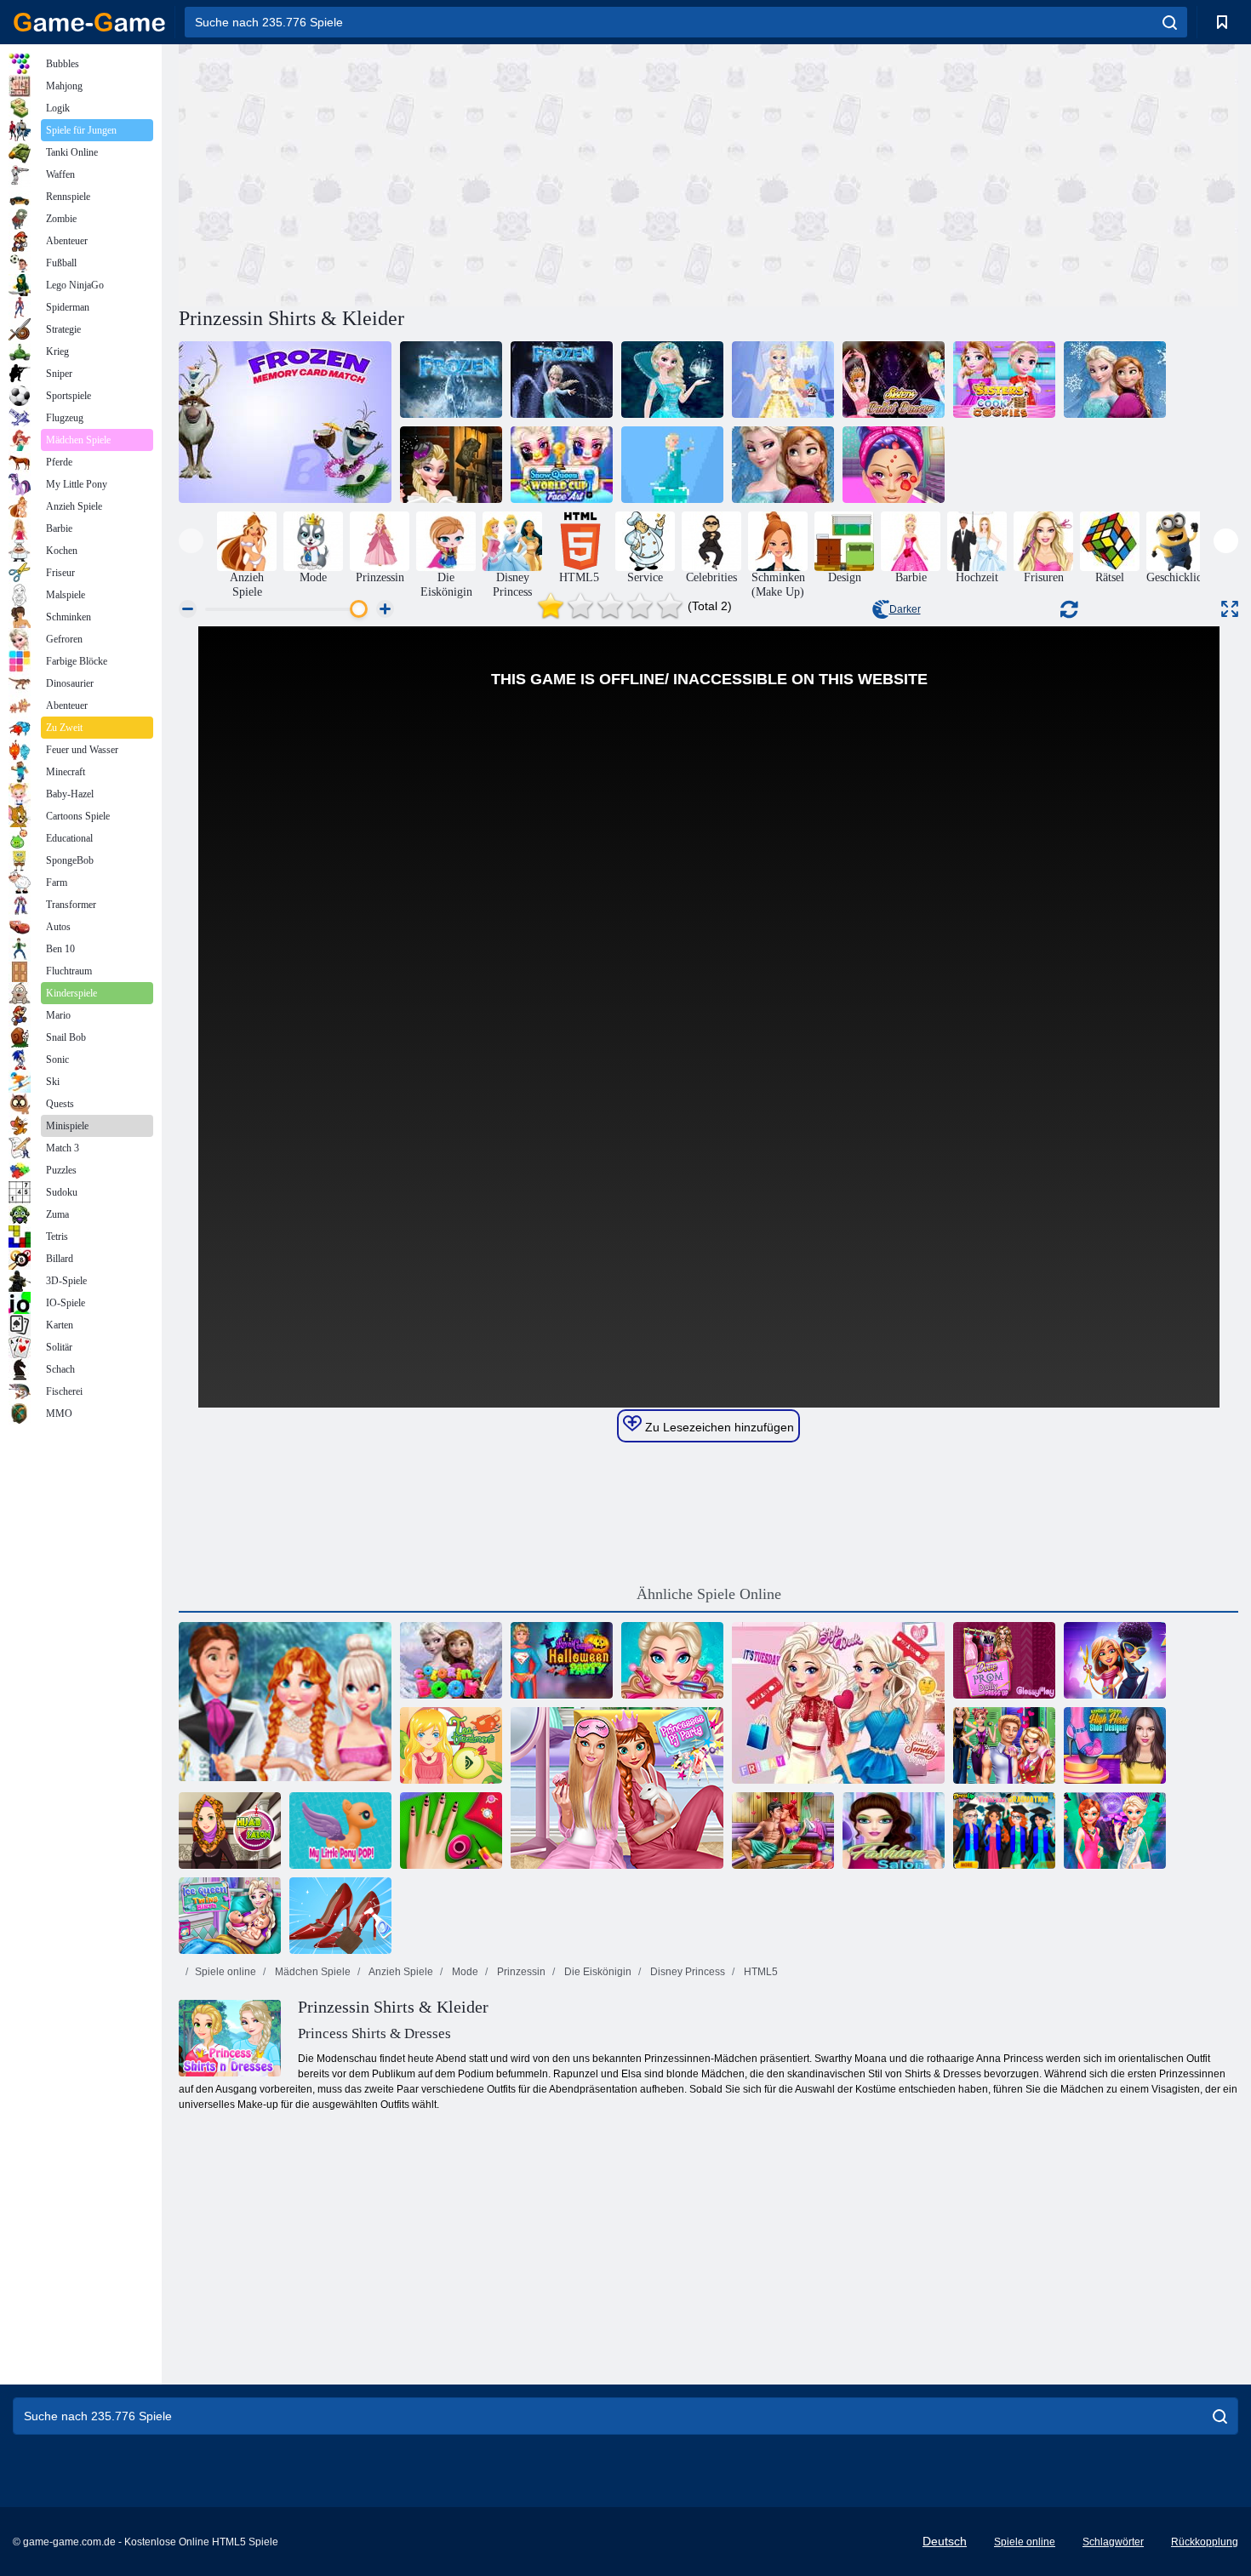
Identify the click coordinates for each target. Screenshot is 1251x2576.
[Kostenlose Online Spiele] (89, 22)
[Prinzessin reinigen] (340, 1916)
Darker (905, 609)
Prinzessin (520, 1972)
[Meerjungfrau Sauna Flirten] (783, 1831)
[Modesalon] (894, 1831)
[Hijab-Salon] (230, 1831)
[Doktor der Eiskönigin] (894, 465)
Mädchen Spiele (311, 1972)
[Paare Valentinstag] (1004, 1745)
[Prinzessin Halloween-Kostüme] (451, 465)
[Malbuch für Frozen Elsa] (451, 1660)
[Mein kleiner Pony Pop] (340, 1831)
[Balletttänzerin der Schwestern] (894, 380)
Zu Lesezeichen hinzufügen (718, 1427)
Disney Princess (686, 1972)
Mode (464, 1972)
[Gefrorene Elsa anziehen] (672, 380)
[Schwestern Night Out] (1115, 1831)
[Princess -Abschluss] (1004, 1831)
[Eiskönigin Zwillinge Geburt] (230, 1916)
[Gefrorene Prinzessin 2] (783, 380)
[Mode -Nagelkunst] (451, 1831)
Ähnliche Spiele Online (709, 1594)
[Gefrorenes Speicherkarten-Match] (285, 422)
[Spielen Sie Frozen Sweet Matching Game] (451, 380)
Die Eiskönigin (597, 1972)
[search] (1170, 22)
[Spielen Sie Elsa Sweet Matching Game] (562, 380)
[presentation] (191, 541)
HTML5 (760, 1972)
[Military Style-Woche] (838, 1703)
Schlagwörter (1113, 2542)
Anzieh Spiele (400, 1972)
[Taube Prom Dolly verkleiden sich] (1004, 1660)
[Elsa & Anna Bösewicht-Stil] (1115, 380)
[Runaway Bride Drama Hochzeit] (285, 1703)
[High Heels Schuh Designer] (1115, 1745)
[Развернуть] (1230, 609)
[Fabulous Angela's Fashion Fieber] (1115, 1660)
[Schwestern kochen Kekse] (1004, 380)
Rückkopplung (1205, 2542)
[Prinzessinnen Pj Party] (617, 1788)
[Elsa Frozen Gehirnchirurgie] (672, 1660)
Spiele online (226, 1972)
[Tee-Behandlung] (451, 1745)
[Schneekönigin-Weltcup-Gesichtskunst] (562, 465)
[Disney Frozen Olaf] (783, 465)
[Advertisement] (443, 173)
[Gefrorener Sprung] (672, 465)
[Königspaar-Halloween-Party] (562, 1660)
